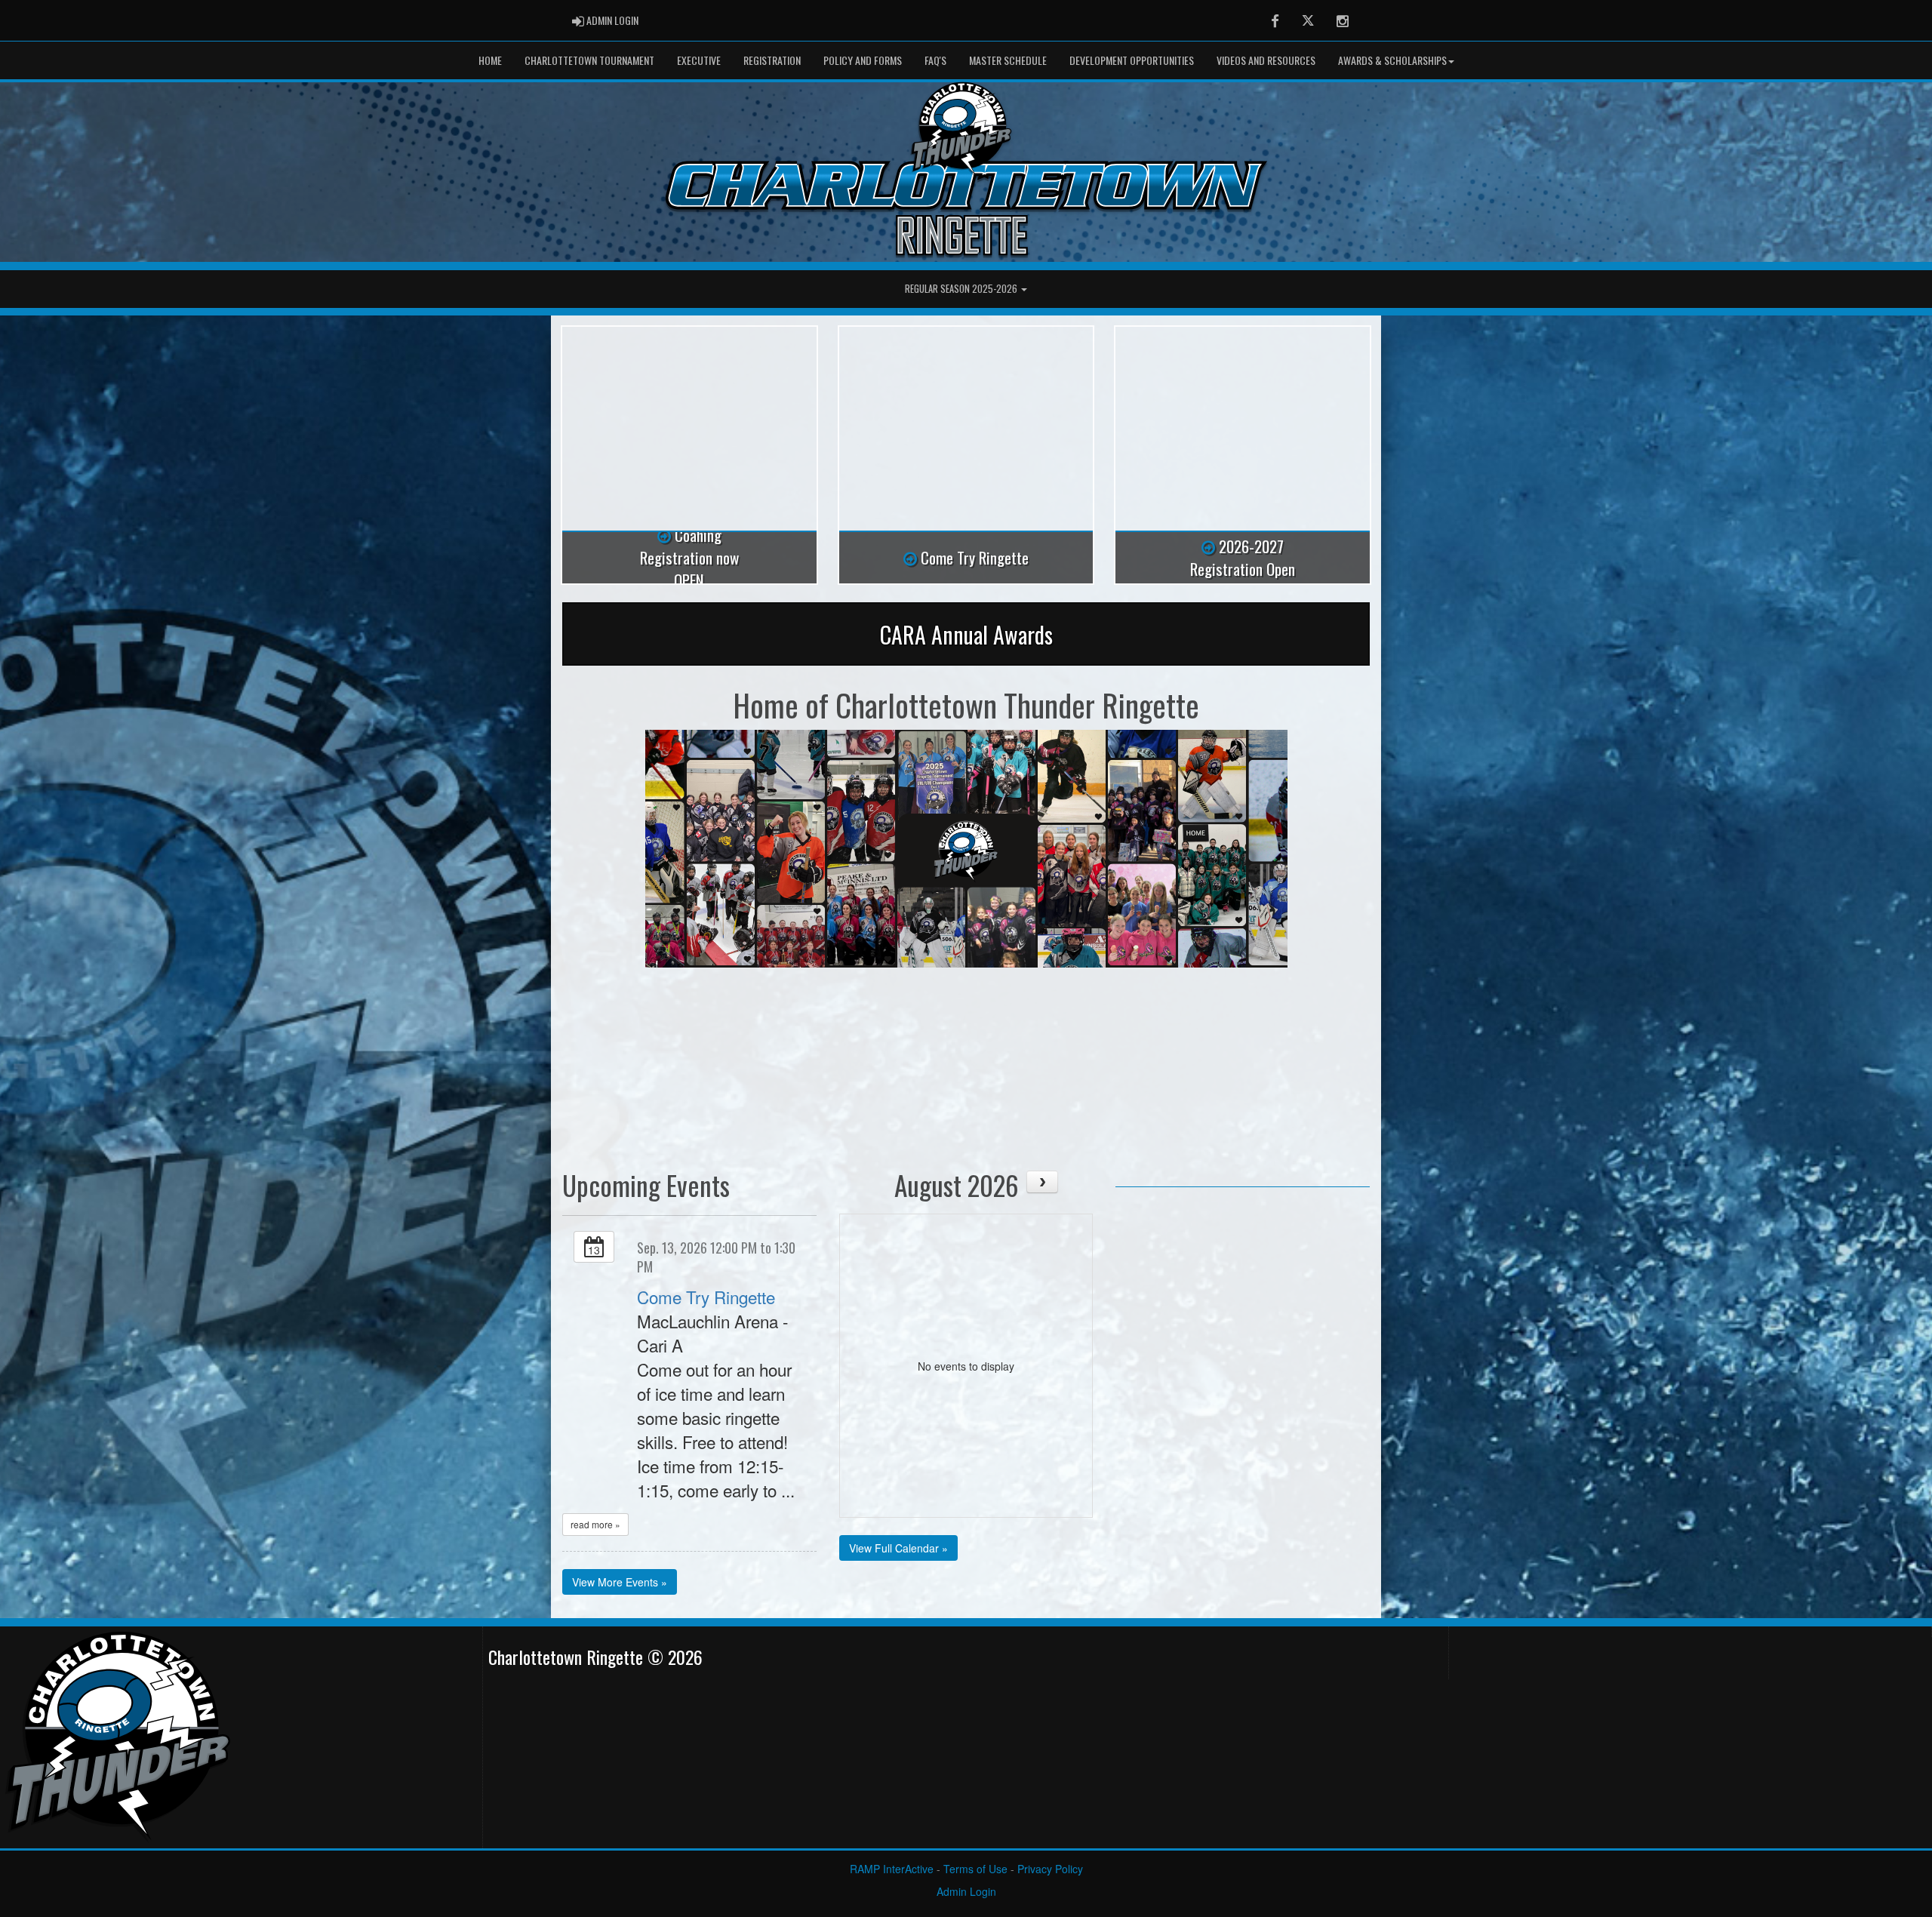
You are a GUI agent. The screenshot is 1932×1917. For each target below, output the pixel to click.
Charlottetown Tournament (589, 60)
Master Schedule (1008, 60)
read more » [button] (595, 1524)
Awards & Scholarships (1392, 60)
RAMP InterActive (892, 1869)
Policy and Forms (863, 60)
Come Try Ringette (706, 1297)
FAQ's (935, 60)
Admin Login (966, 1891)
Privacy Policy (1050, 1869)
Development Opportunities (1132, 60)
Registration (772, 60)
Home (490, 60)
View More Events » (620, 1582)
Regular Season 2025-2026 (962, 289)
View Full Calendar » (898, 1548)
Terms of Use (975, 1869)
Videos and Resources (1266, 60)
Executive (699, 60)
